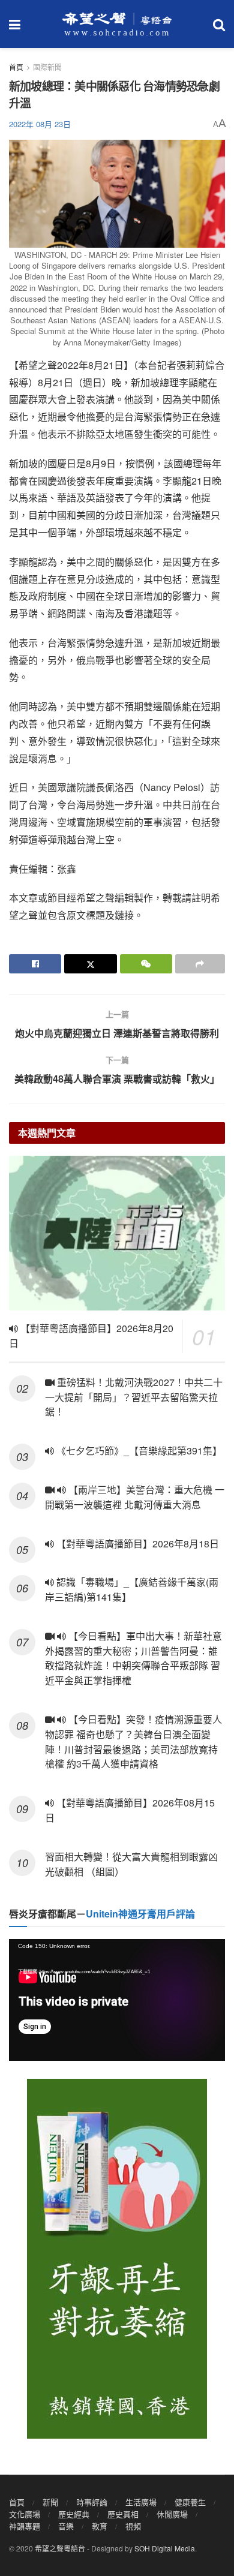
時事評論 (92, 2502)
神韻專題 (25, 2526)
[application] (117, 2000)
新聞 (50, 2502)
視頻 (133, 2526)
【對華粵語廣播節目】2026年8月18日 (136, 1544)
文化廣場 (25, 2514)
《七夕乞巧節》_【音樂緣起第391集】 (138, 1451)
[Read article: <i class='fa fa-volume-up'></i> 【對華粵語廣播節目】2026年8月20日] (117, 1233)
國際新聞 (47, 67)
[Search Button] (219, 24)
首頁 (16, 67)
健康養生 (190, 2502)
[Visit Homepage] (117, 24)
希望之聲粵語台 (60, 2548)
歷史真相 (123, 2514)
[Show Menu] (15, 24)
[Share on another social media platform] (200, 964)
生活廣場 (141, 2502)
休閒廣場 (172, 2514)
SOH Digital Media (165, 2548)
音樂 (66, 2526)
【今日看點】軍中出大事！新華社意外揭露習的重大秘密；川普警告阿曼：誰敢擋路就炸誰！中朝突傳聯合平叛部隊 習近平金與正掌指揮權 (133, 1658)
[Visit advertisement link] (117, 2259)
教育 (100, 2526)
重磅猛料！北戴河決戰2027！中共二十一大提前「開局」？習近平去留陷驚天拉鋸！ (134, 1397)
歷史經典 (74, 2514)
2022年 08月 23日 (40, 124)
